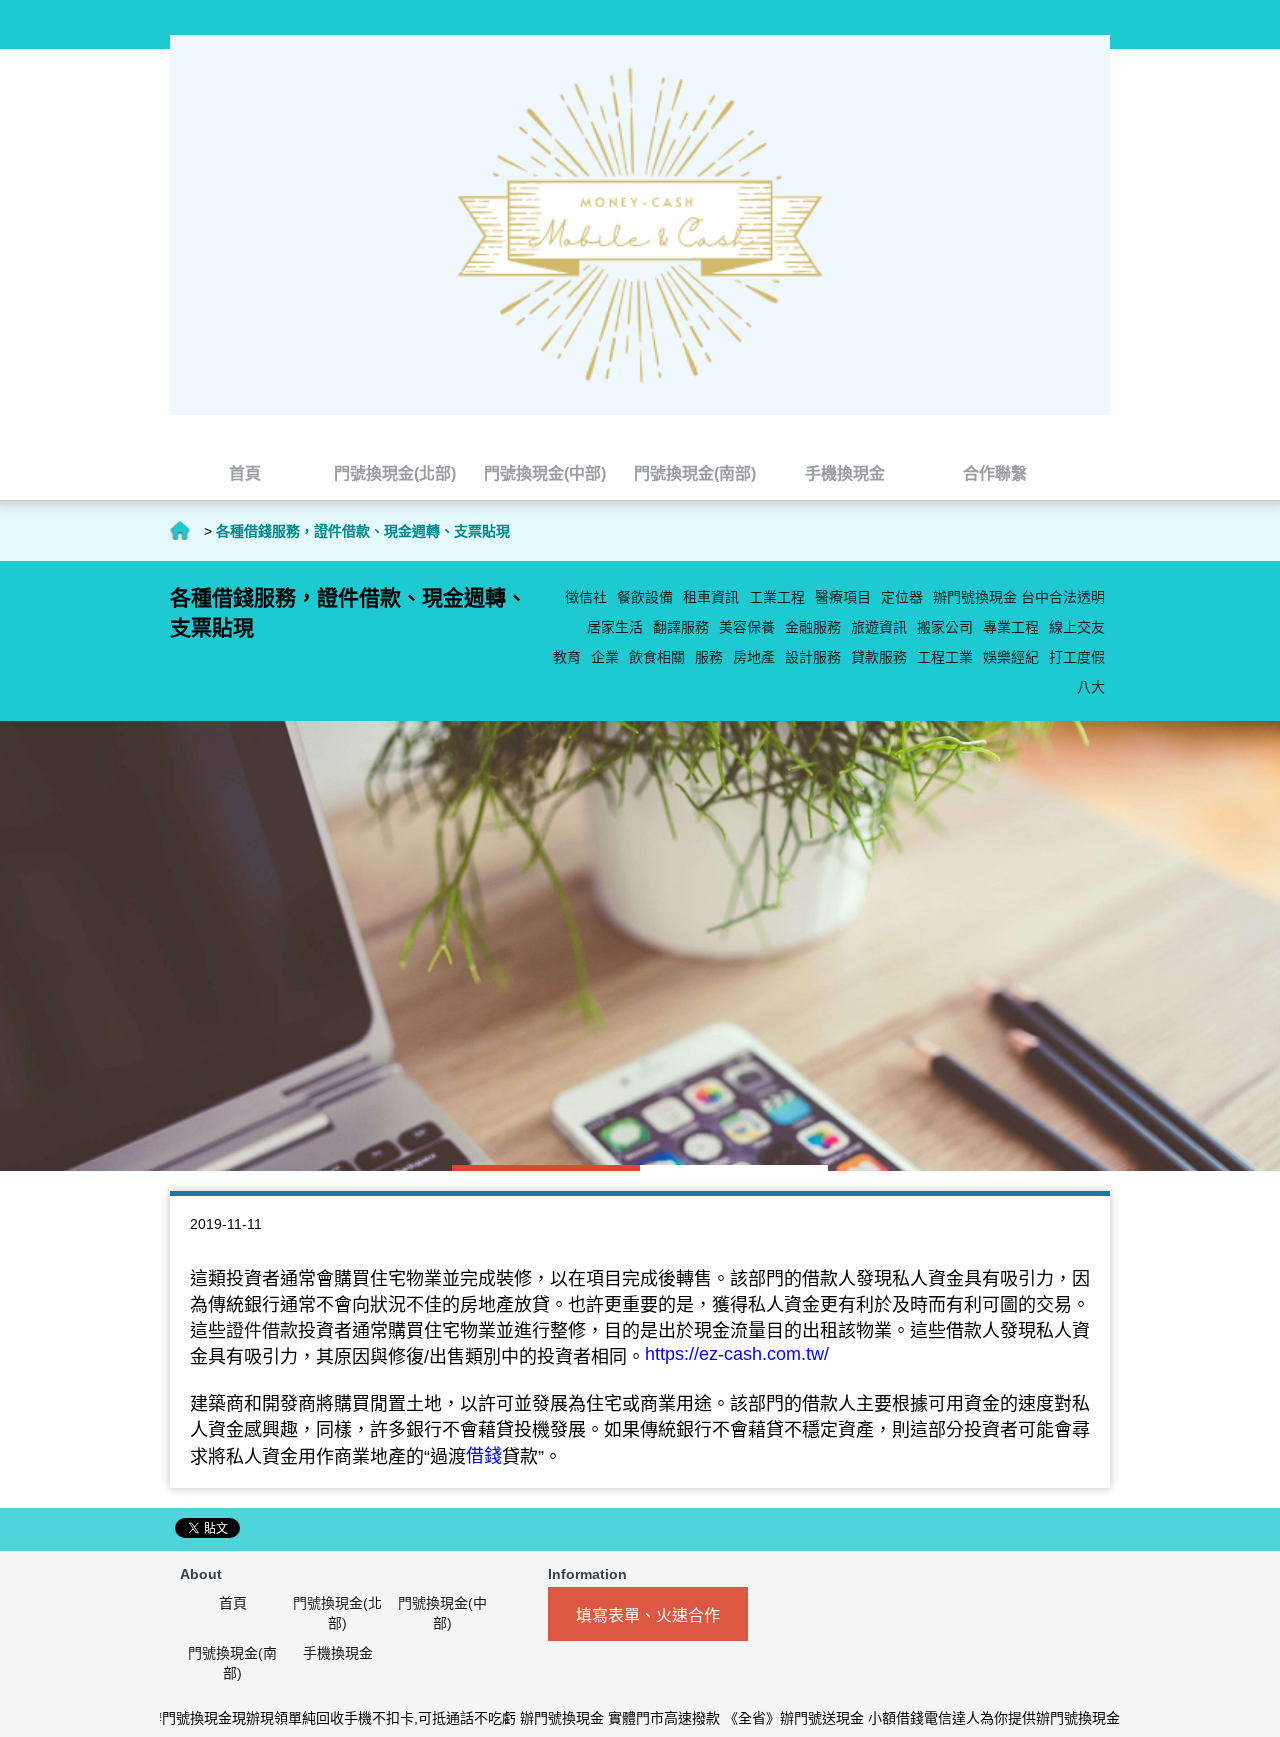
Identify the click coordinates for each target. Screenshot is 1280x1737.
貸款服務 (879, 657)
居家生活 (615, 627)
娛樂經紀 (1011, 657)
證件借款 (262, 1331)
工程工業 (945, 657)
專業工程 (1011, 627)
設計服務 (813, 657)
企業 (605, 657)
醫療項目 (843, 597)
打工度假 (1077, 657)
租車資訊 (711, 597)
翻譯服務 (681, 627)
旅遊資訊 (879, 627)
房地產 (754, 657)
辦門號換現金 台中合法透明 (1019, 597)
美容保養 (747, 627)
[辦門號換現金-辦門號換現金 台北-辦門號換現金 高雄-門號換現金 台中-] (640, 223)
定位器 (902, 597)
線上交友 (1077, 627)
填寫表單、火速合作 (648, 1615)
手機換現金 (338, 1653)
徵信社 (586, 597)
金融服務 (813, 627)
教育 (567, 657)
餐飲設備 (645, 597)
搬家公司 (945, 627)
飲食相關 (657, 657)
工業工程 (777, 597)
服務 (709, 657)
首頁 (180, 531)
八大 (1091, 687)
